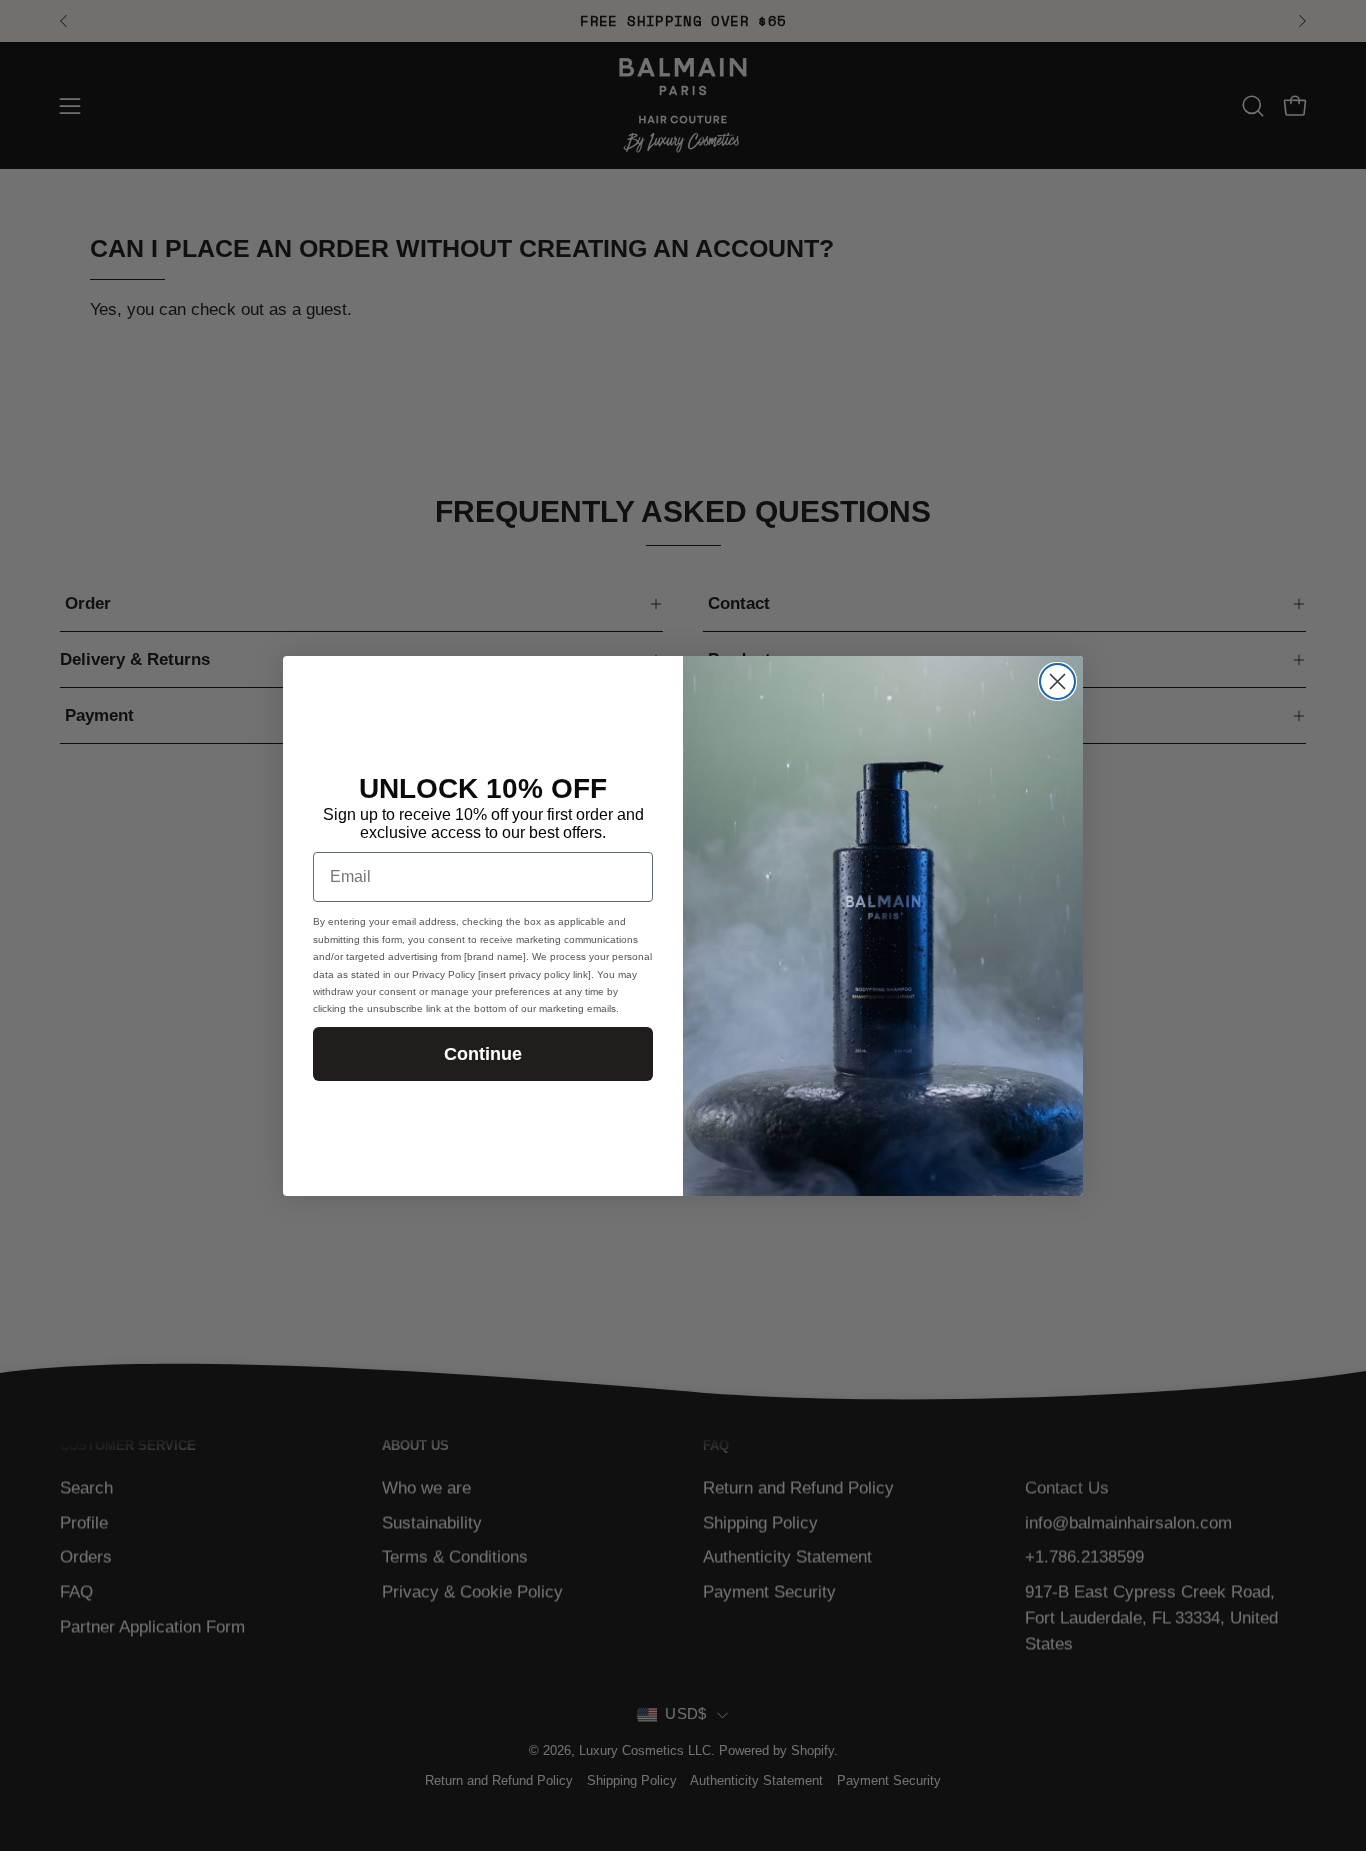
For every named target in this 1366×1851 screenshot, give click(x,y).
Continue (483, 1053)
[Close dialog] (1057, 681)
